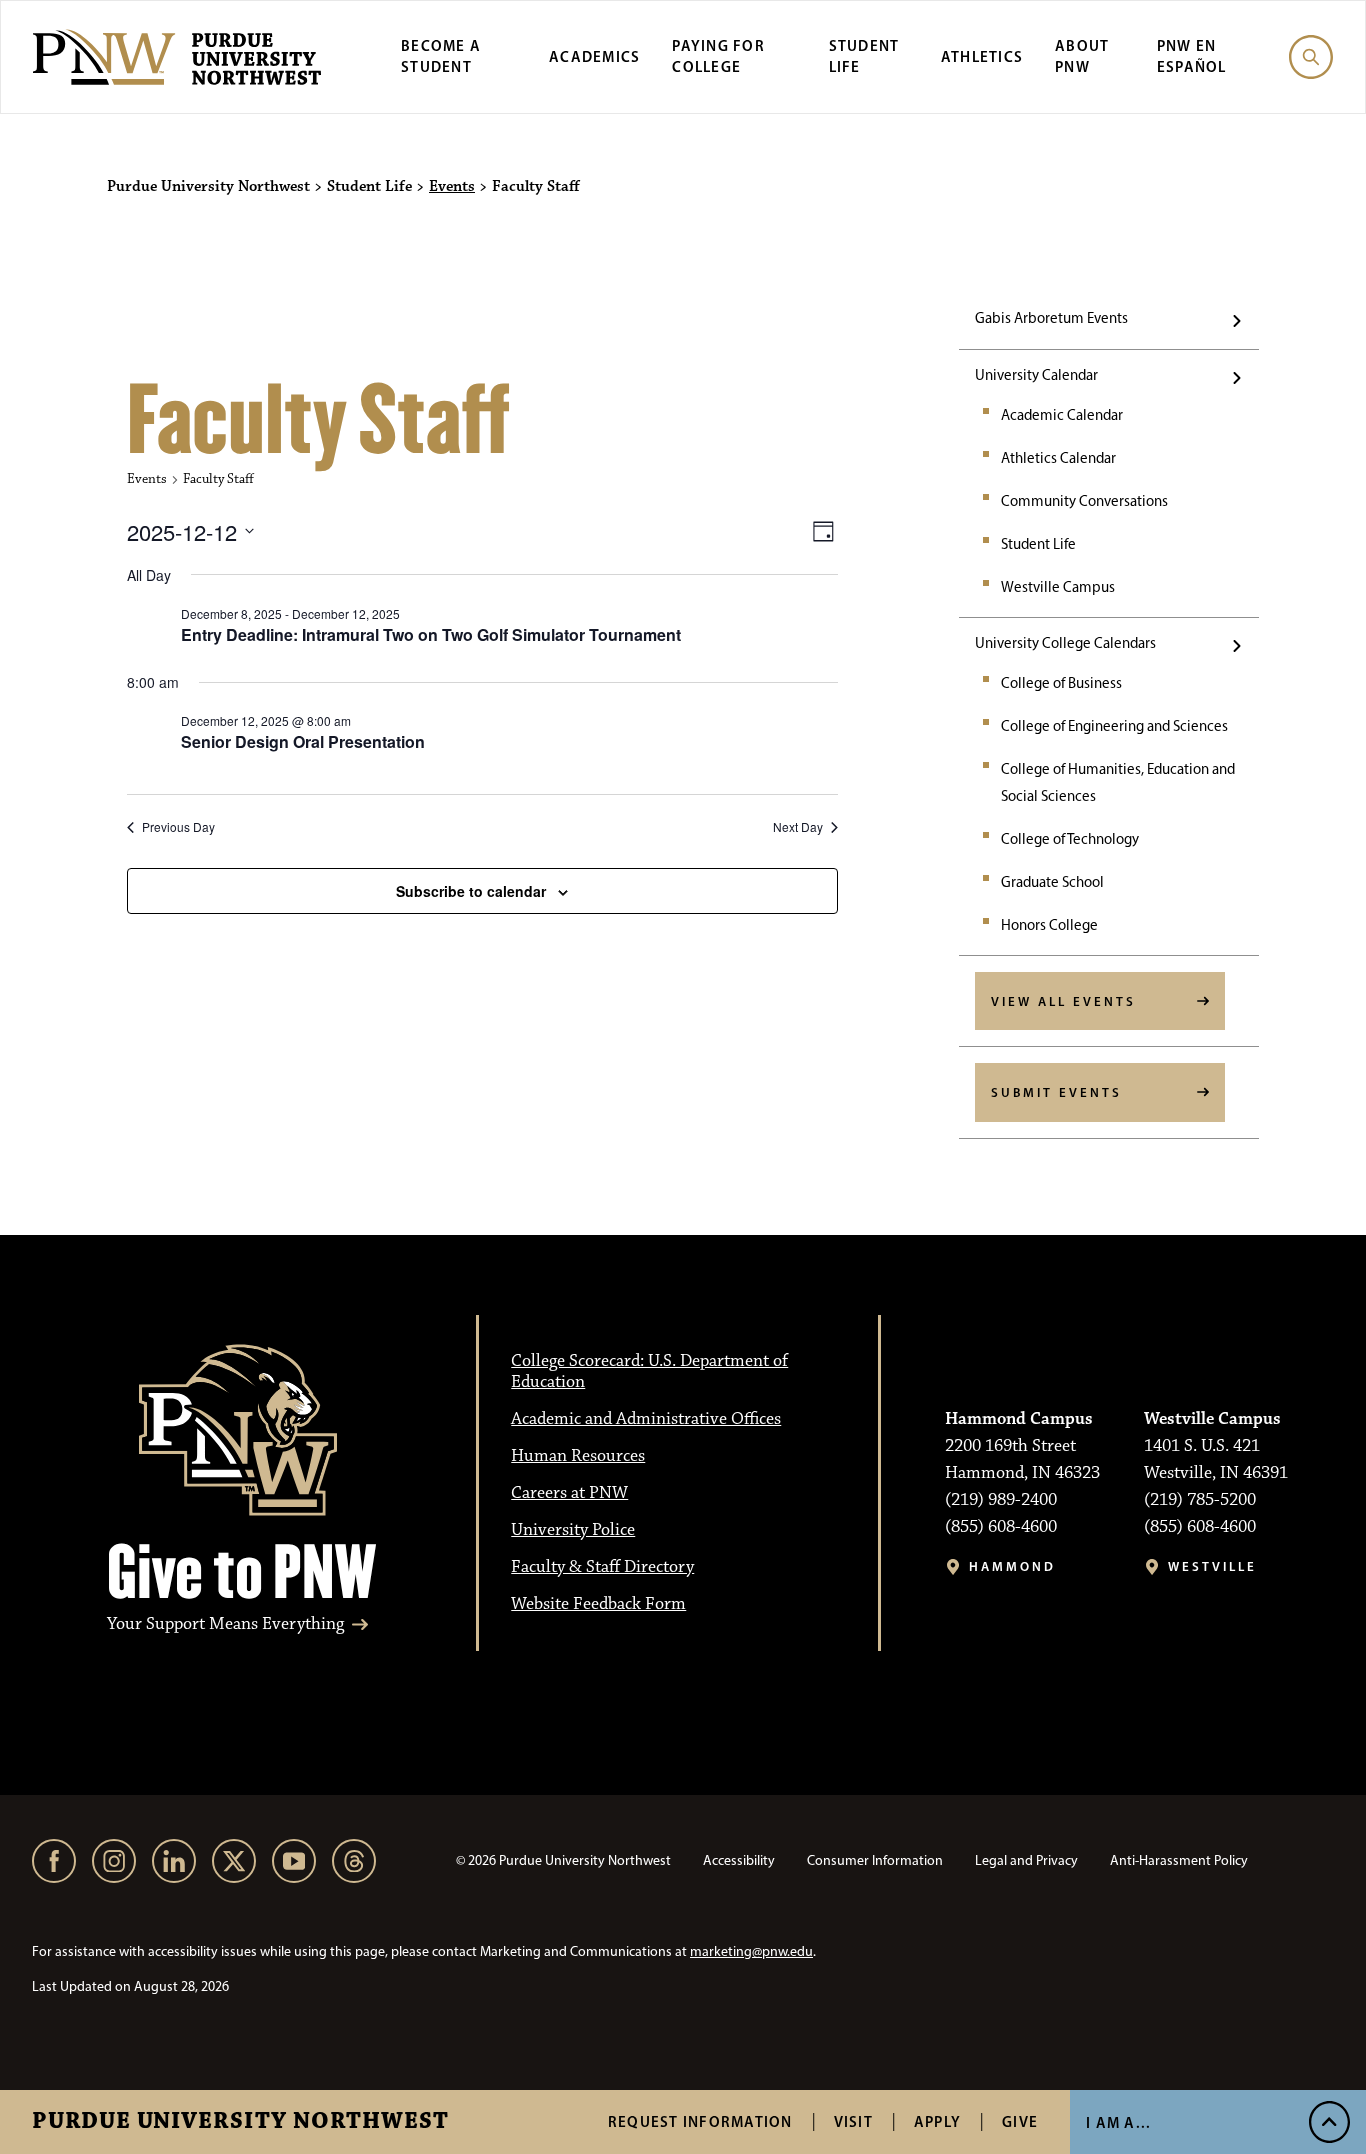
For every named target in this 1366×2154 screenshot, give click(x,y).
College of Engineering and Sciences (1114, 726)
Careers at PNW (569, 1493)
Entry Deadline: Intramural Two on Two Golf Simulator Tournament (431, 634)
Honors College (1049, 925)
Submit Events (1056, 1092)
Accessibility (739, 1860)
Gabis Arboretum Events (1051, 318)
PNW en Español (1192, 56)
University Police (573, 1530)
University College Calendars (1065, 643)
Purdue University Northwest (240, 2122)
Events (452, 187)
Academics (594, 56)
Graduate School (1052, 882)
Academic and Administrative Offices (646, 1419)
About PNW (1082, 56)
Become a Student (441, 56)
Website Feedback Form (598, 1604)
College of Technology (1070, 839)
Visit (853, 2121)
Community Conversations (1084, 501)
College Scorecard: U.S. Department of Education (649, 1371)
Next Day (798, 827)
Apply (937, 2121)
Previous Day (178, 827)
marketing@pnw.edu (751, 1951)
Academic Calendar (1062, 415)
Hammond (1012, 1566)
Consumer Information (875, 1860)
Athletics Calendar (1058, 458)
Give (1020, 2121)
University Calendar (1036, 375)
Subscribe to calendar (471, 891)
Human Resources (578, 1456)
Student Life (1038, 544)
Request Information (700, 2121)
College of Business (1061, 683)
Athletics (982, 56)
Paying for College (718, 56)
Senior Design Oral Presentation (303, 741)
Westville (1212, 1566)
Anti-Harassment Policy (1179, 1860)
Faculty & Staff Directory (602, 1567)
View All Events (1063, 1001)
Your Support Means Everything (225, 1624)
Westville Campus (1058, 587)
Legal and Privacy (1026, 1860)
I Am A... (1118, 2122)
